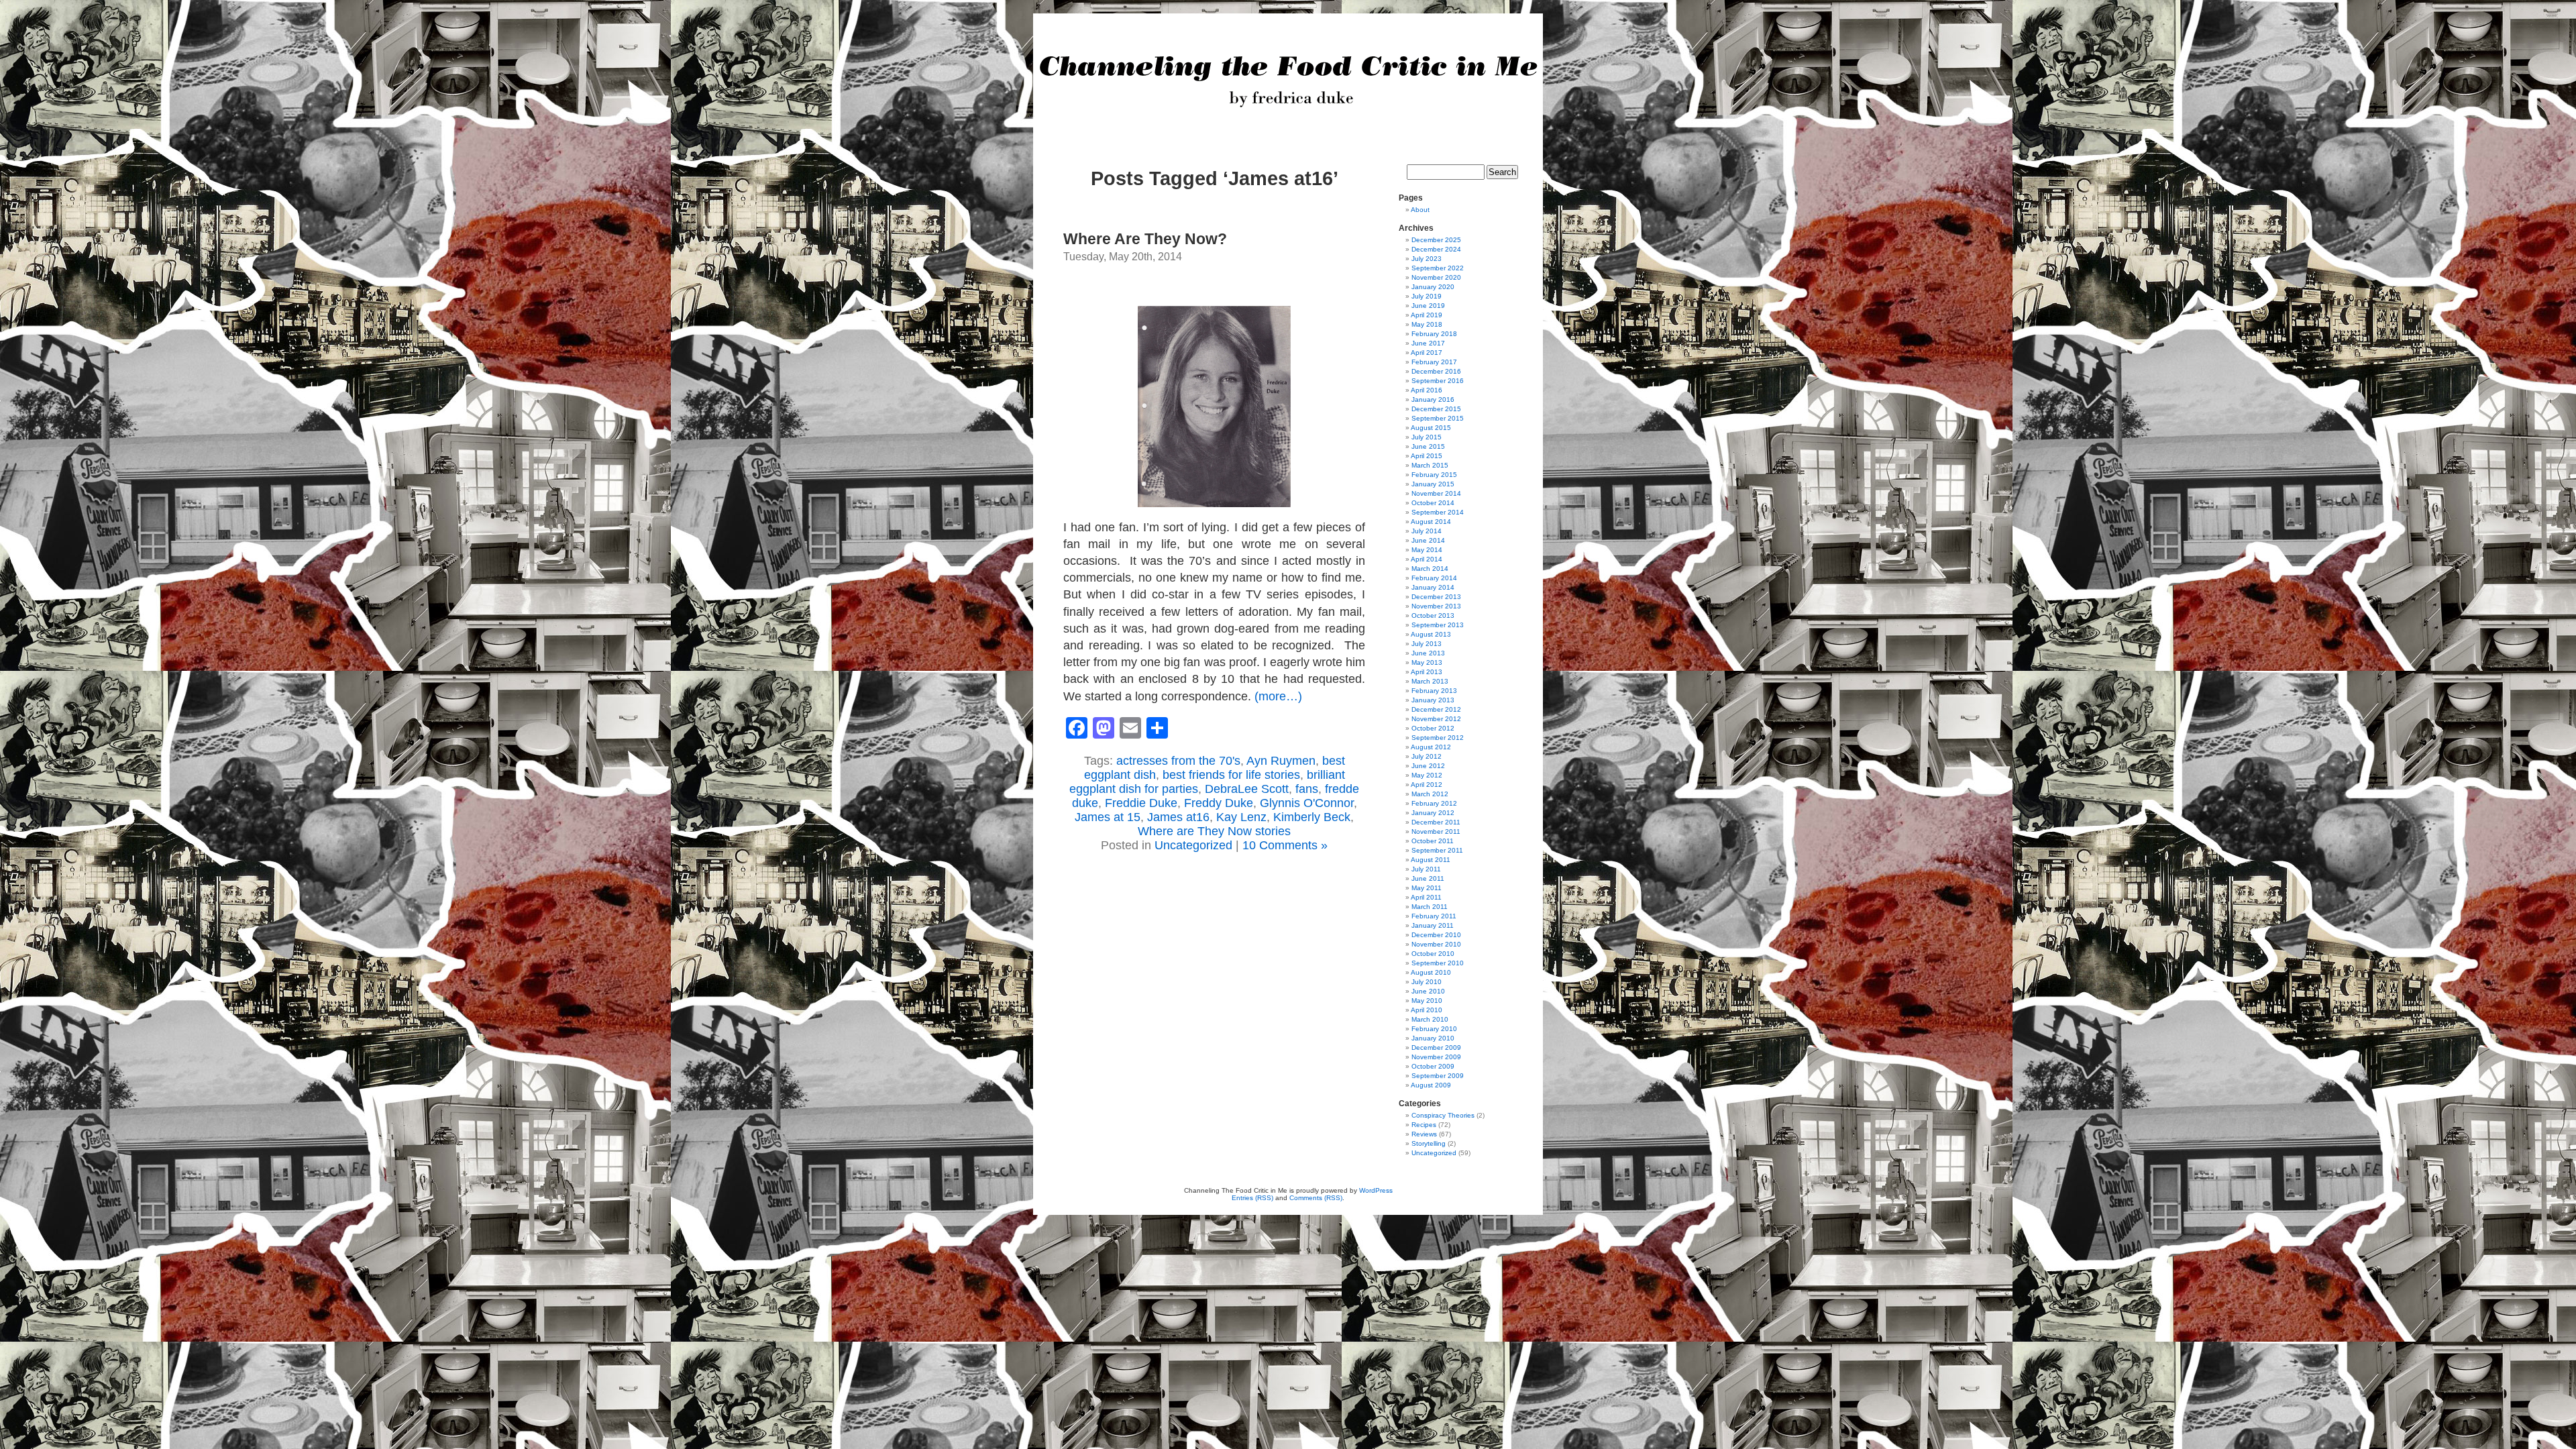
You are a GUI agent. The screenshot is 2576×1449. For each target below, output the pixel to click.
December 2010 (1436, 935)
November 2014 (1436, 493)
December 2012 (1436, 709)
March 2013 (1430, 681)
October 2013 (1433, 615)
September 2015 (1438, 418)
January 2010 (1433, 1038)
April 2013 (1427, 672)
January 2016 (1433, 399)
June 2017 (1428, 343)
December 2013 (1436, 597)
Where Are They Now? (1145, 239)
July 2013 (1427, 644)
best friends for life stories (1231, 775)
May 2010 (1427, 1001)
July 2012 (1427, 756)
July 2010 (1427, 982)
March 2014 (1430, 569)
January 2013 (1433, 700)
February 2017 (1434, 362)
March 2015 (1430, 465)
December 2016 (1436, 371)
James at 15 (1108, 817)
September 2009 (1438, 1076)
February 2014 (1434, 578)
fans (1307, 789)
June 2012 (1428, 766)
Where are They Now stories (1214, 831)
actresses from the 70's (1178, 761)
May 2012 (1427, 775)
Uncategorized (1193, 845)
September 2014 (1438, 512)
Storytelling (1429, 1143)
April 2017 (1427, 353)
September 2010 (1438, 963)
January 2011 (1433, 925)
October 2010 (1433, 954)
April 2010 (1427, 1010)
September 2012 (1438, 738)
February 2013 (1434, 691)
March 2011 (1430, 907)
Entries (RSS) (1252, 1198)
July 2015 (1427, 437)
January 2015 (1433, 484)
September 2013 (1438, 625)
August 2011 (1431, 860)
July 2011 (1426, 869)
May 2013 (1427, 662)
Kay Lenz (1241, 817)
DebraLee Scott (1247, 789)
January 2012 (1433, 813)
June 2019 (1428, 306)
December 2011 (1436, 822)
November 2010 (1436, 944)
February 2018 (1434, 334)
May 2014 (1427, 550)
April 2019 (1427, 315)
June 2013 (1428, 653)
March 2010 (1430, 1019)
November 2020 (1436, 277)
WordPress (1376, 1190)
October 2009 (1433, 1066)
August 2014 (1431, 522)
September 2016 (1438, 381)
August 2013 (1431, 634)
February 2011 (1434, 916)
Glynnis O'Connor (1307, 803)
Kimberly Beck (1312, 817)
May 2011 (1427, 888)
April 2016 (1427, 390)
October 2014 (1433, 503)
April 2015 (1427, 456)
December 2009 (1436, 1048)
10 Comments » (1285, 845)
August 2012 (1431, 747)
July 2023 (1427, 259)
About (1420, 210)
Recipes (1424, 1125)
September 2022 (1438, 268)
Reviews (1424, 1134)
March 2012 (1430, 794)
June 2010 (1428, 991)
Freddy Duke (1219, 803)
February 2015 (1434, 475)
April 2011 (1426, 897)
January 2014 (1433, 587)
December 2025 (1436, 240)
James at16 (1178, 817)
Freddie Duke (1141, 803)
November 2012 (1436, 719)
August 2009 (1431, 1085)
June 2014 (1428, 540)
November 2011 (1436, 831)
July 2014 (1427, 531)
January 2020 (1433, 287)
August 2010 (1431, 972)
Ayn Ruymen (1281, 761)
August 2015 (1431, 428)
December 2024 (1436, 249)
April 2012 (1427, 785)
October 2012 (1433, 728)
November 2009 (1436, 1057)
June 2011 (1428, 878)
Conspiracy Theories (1443, 1115)
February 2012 (1434, 803)
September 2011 (1437, 850)
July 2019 (1427, 296)
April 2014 (1427, 559)
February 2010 (1434, 1029)
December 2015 (1436, 409)
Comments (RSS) (1316, 1198)
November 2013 (1436, 606)
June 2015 (1428, 446)
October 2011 (1433, 841)
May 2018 (1427, 324)
